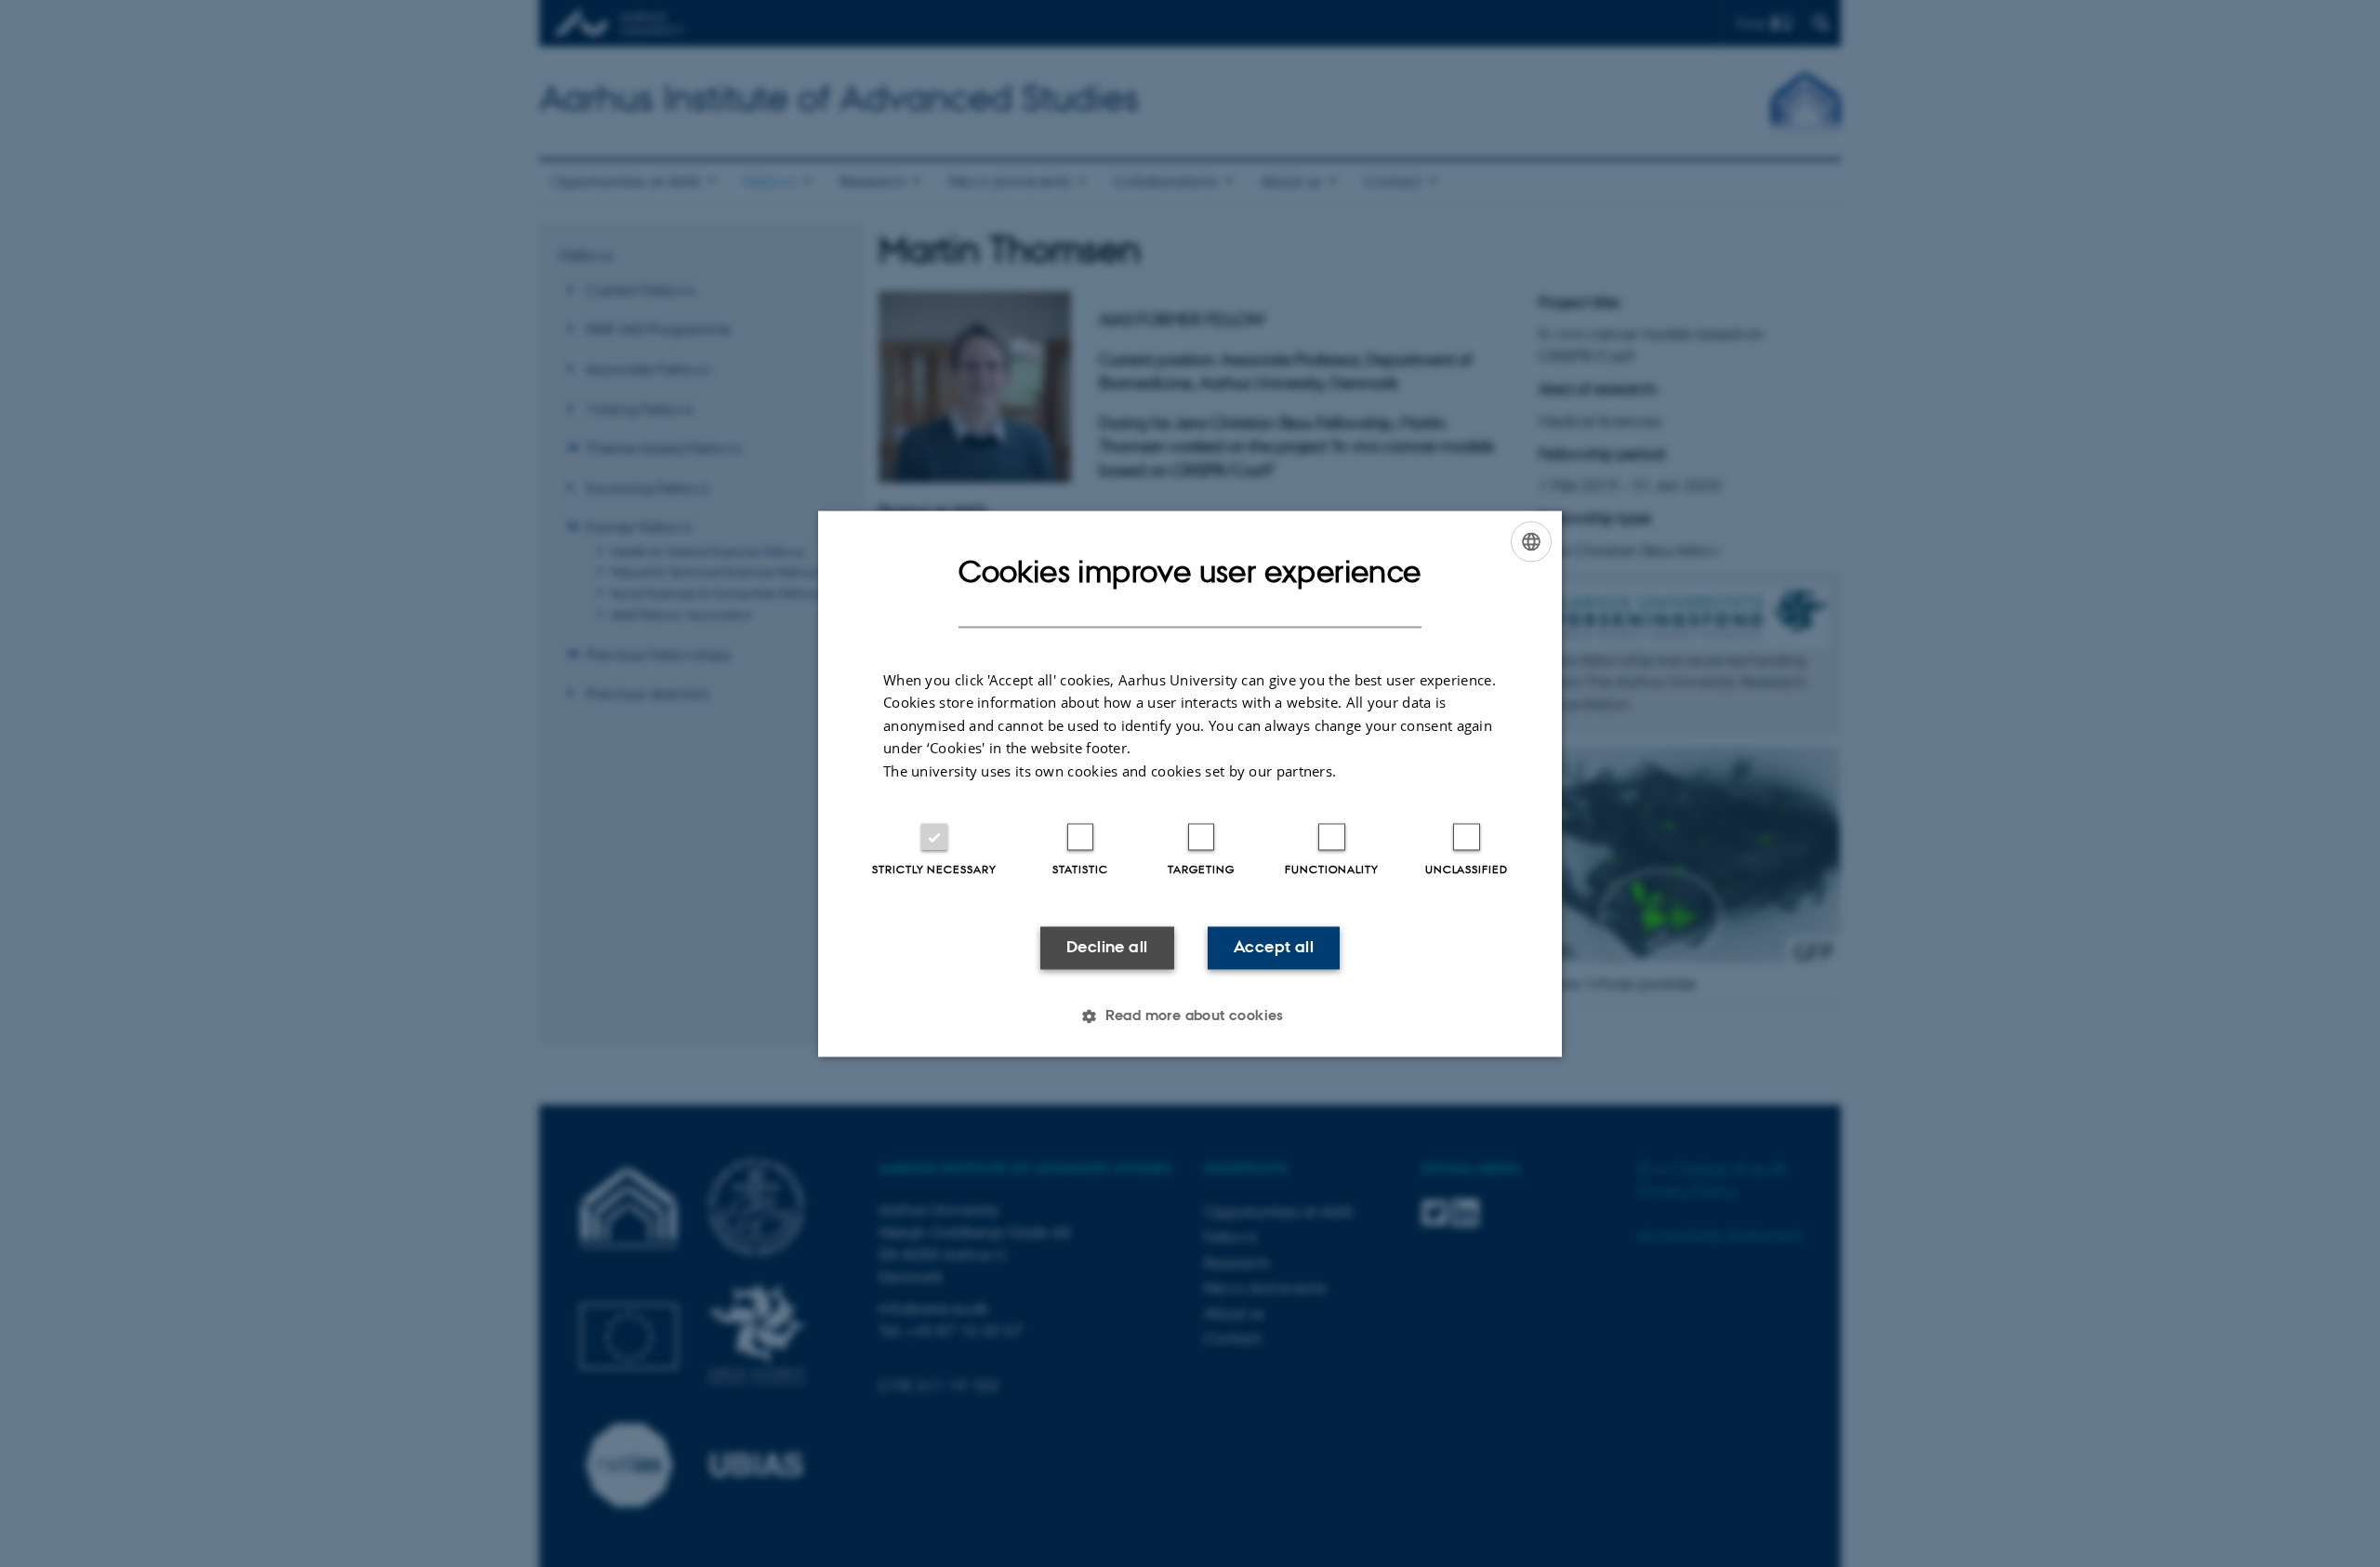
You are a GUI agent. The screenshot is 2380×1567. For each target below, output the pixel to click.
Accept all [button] (1274, 948)
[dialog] (1190, 783)
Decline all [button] (1107, 948)
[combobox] (1531, 541)
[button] (1190, 1016)
